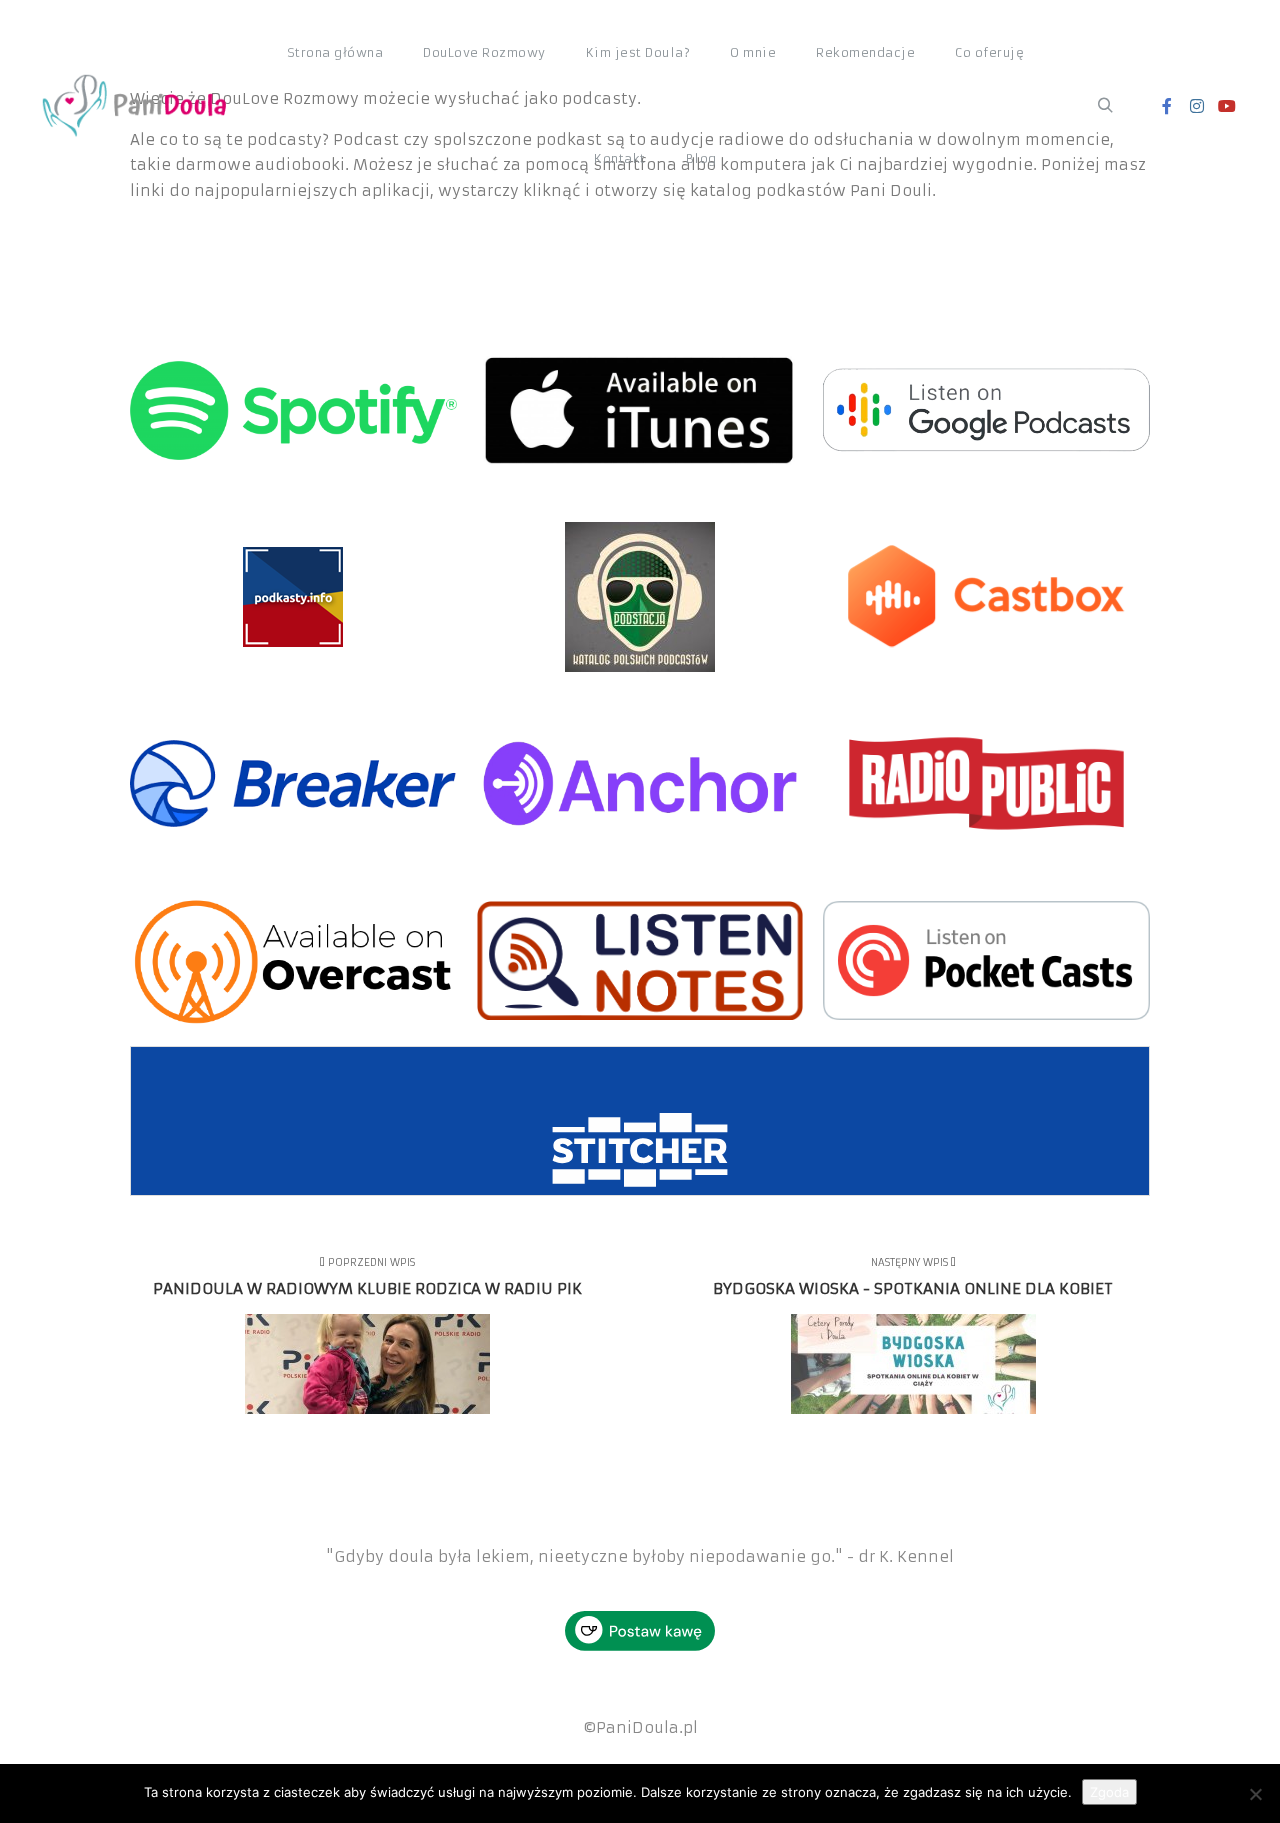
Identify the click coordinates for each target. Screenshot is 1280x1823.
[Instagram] (1197, 106)
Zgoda (1109, 1792)
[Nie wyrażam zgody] (1255, 1794)
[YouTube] (1227, 106)
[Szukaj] (1105, 106)
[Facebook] (1167, 106)
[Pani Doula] (140, 106)
